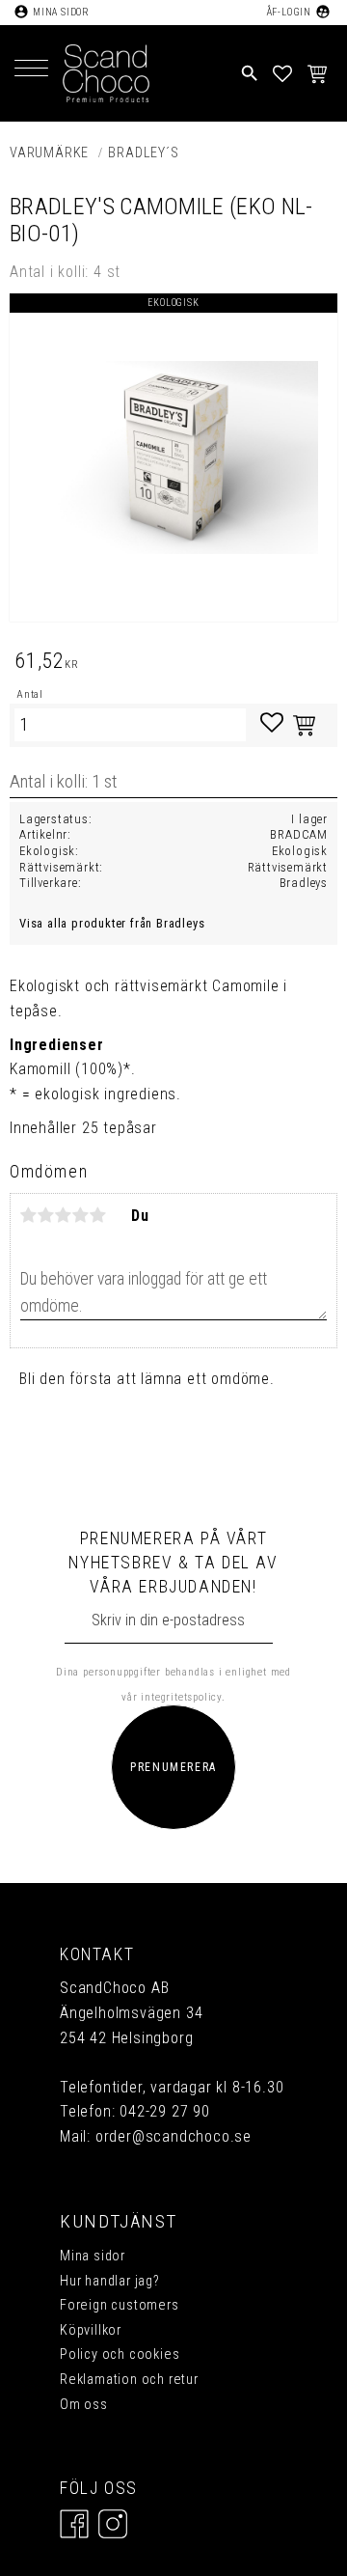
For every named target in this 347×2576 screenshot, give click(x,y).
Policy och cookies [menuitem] (120, 2354)
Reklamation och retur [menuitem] (129, 2380)
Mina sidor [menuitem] (93, 2256)
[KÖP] (304, 725)
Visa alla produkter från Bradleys (112, 923)
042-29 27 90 (165, 2111)
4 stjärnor (81, 1215)
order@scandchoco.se (173, 2136)
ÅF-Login (289, 12)
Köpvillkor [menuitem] (91, 2330)
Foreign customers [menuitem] (120, 2305)
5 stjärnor (98, 1215)
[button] (31, 70)
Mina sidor (61, 12)
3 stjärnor (64, 1215)
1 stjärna (29, 1215)
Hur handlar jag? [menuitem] (110, 2281)
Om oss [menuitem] (84, 2405)
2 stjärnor (46, 1215)
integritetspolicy (181, 1697)
